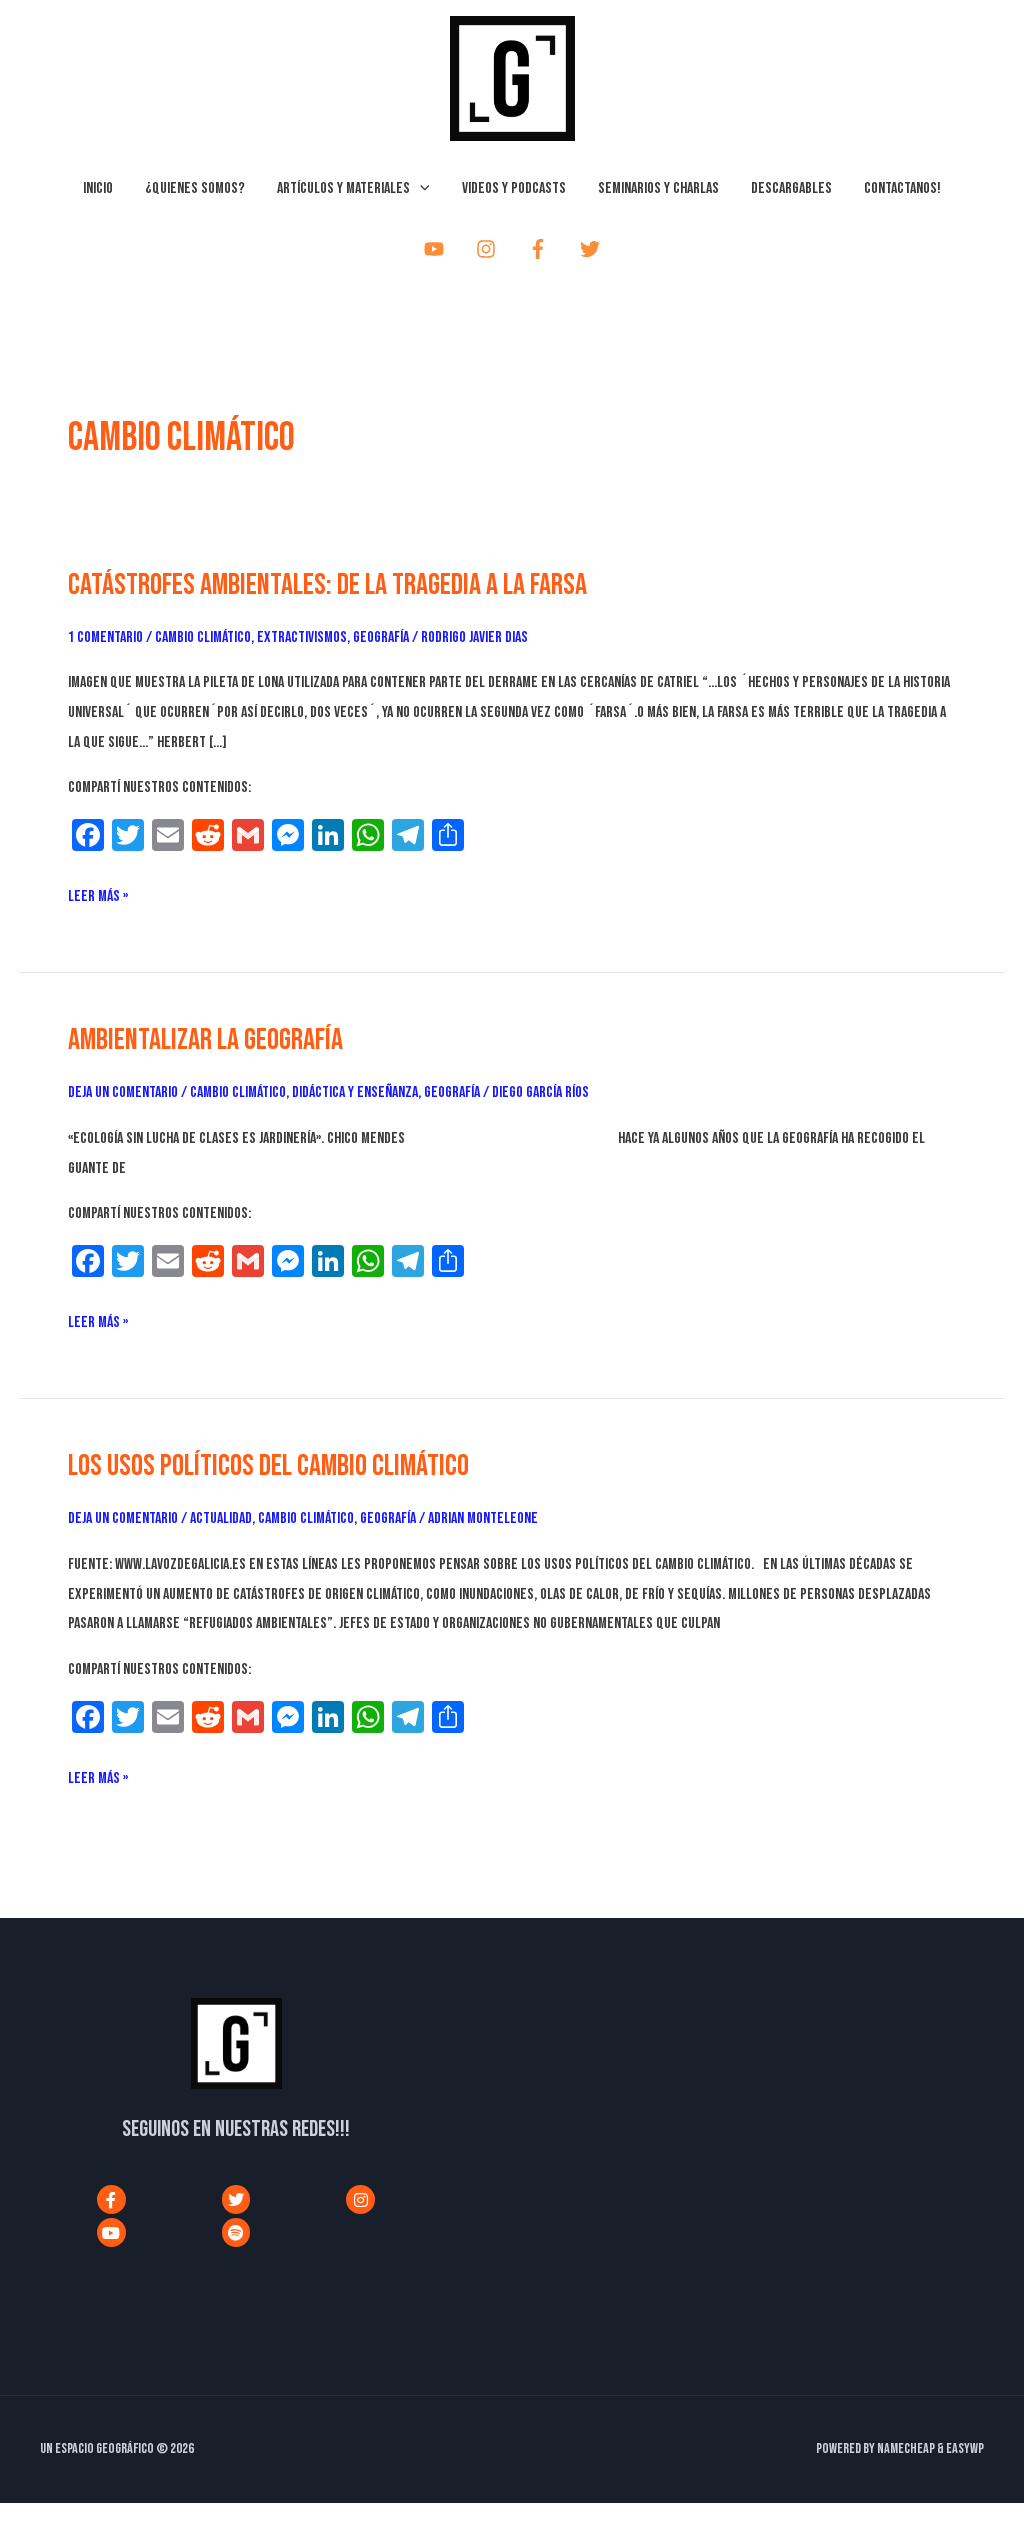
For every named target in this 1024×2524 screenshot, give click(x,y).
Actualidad (221, 1518)
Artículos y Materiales (343, 188)
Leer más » (98, 894)
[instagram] (490, 249)
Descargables (791, 188)
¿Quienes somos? (195, 188)
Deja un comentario (123, 1092)
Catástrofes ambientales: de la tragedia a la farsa (327, 585)
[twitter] (594, 249)
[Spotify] (236, 2232)
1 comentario (105, 637)
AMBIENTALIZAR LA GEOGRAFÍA (205, 1040)
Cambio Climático (203, 637)
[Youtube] (111, 2232)
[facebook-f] (542, 249)
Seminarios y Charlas (658, 188)
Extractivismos (302, 637)
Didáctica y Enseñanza (355, 1092)
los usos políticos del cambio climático (268, 1466)
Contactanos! (902, 188)
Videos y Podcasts (514, 188)
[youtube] (438, 249)
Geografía (381, 637)
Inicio (98, 188)
